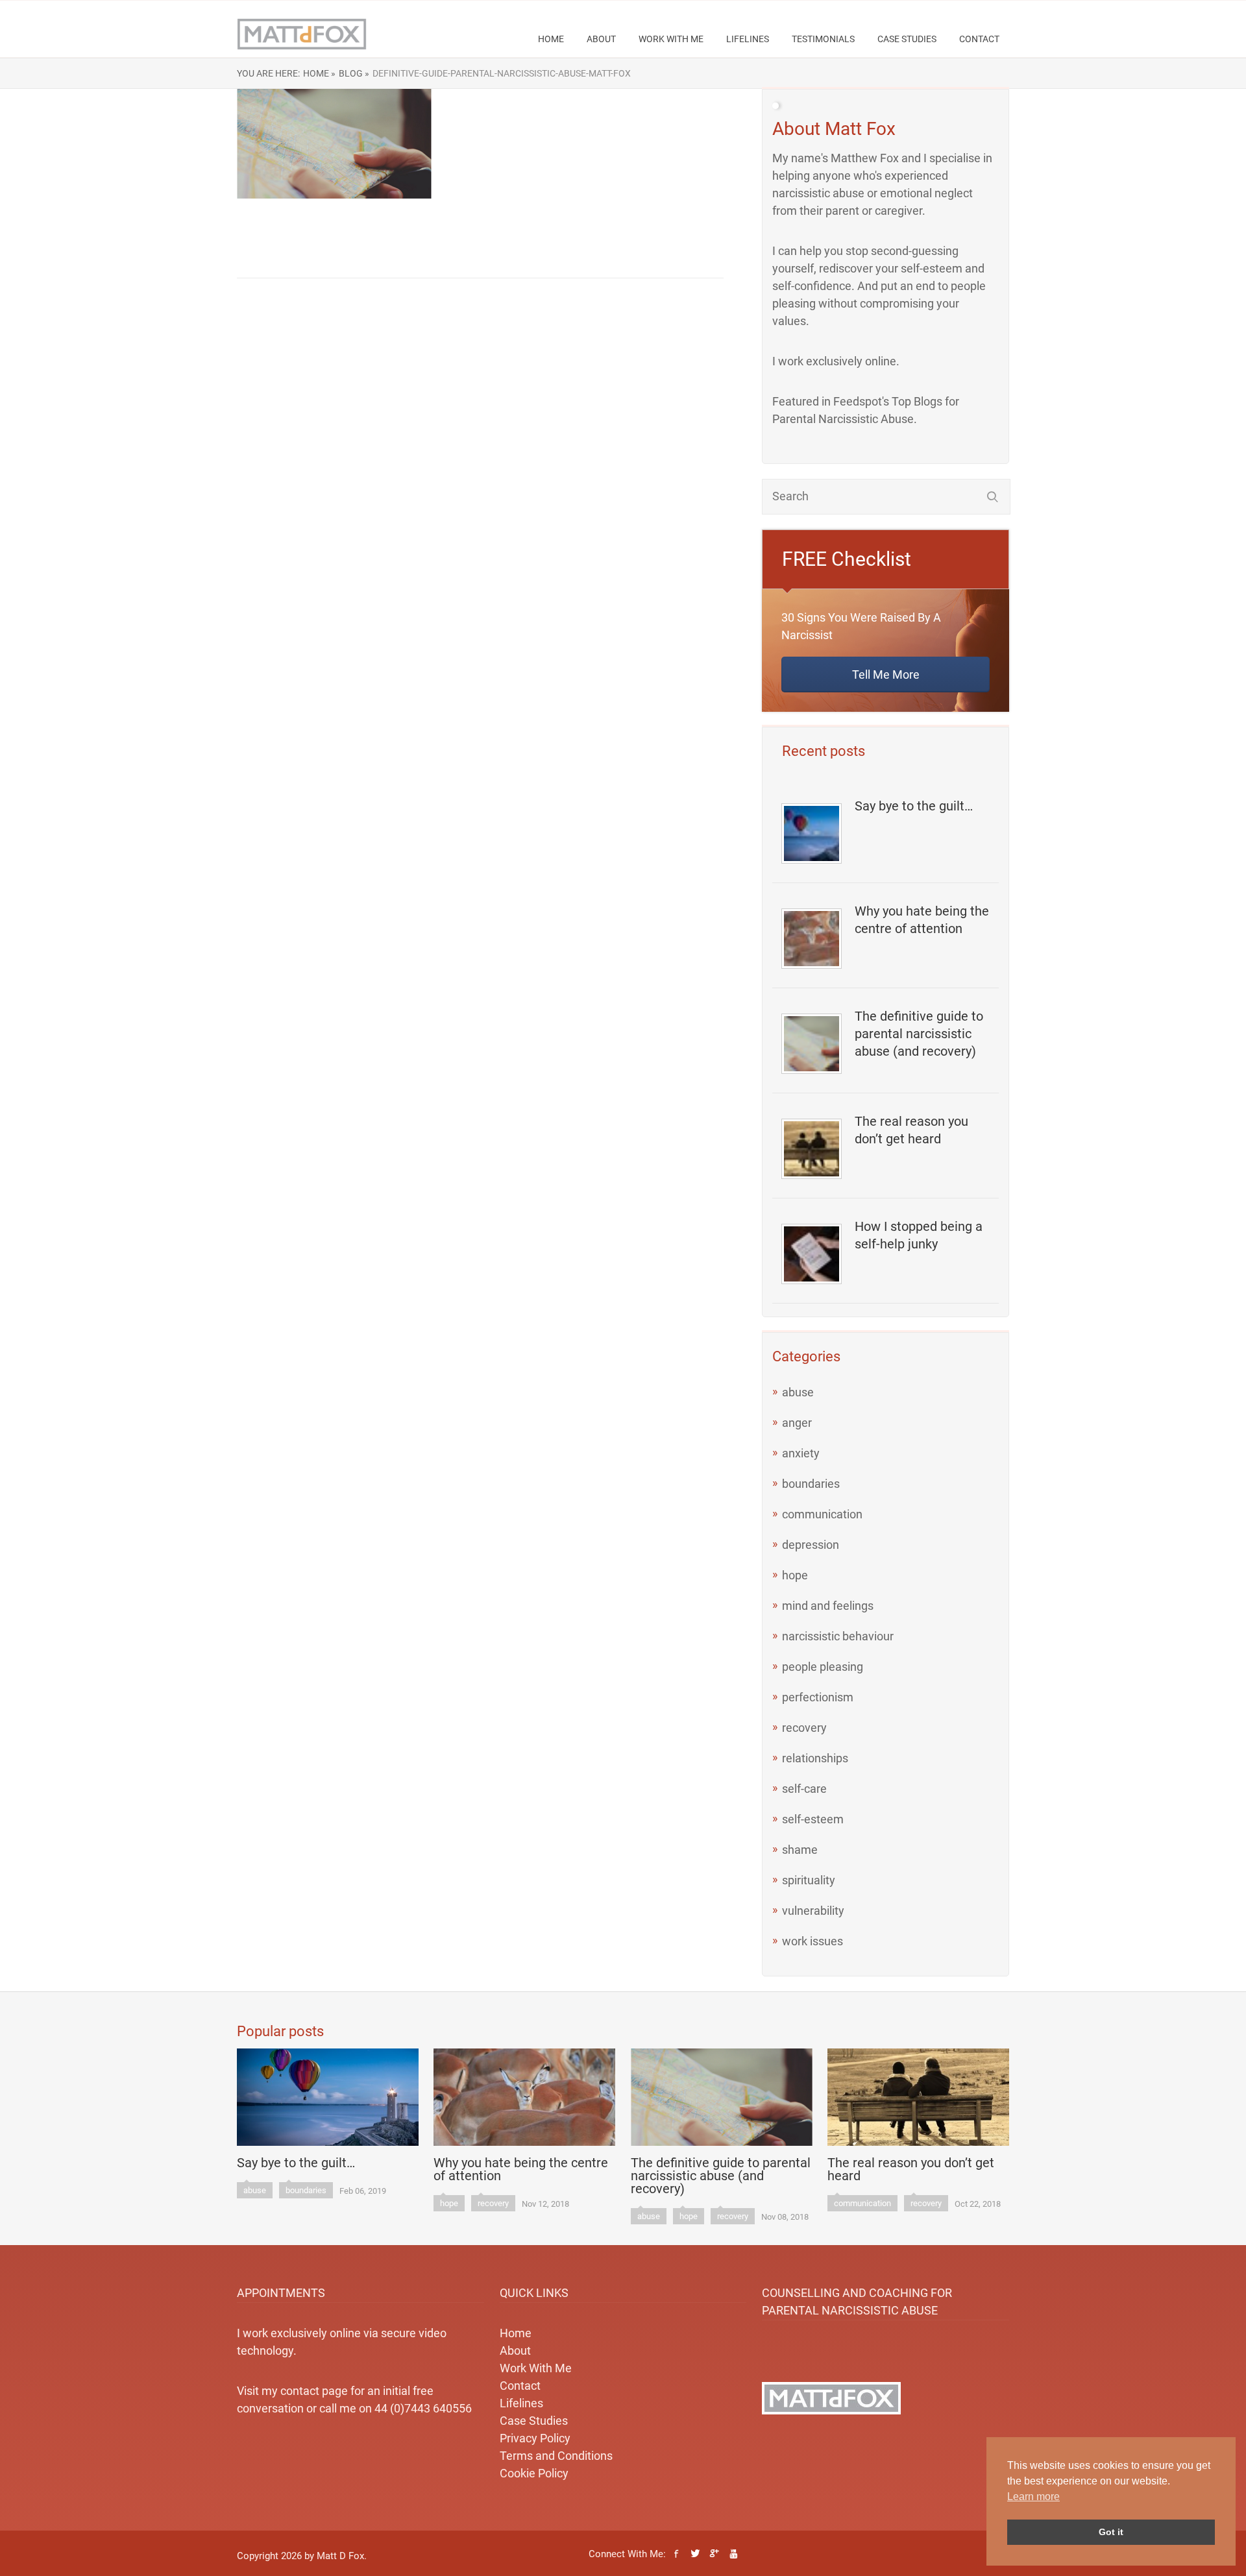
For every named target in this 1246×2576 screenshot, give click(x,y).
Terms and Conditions (556, 2456)
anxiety (801, 1453)
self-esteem (813, 1819)
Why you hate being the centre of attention (922, 920)
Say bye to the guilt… (914, 806)
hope (795, 1575)
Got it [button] (1111, 2532)
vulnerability (813, 1911)
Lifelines (748, 39)
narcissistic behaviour (838, 1636)
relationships (815, 1758)
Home (551, 39)
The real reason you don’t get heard (911, 1130)
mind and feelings (828, 1606)
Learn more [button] (1033, 2497)
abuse (798, 1392)
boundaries (811, 1484)
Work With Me (671, 39)
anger (797, 1423)
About (601, 39)
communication (822, 1514)
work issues (812, 1941)
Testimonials (823, 39)
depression (811, 1545)
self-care (804, 1789)
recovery (804, 1728)
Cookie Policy (534, 2473)
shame (800, 1850)
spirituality (809, 1880)
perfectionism (818, 1697)
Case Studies (907, 39)
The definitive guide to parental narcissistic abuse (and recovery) (919, 1034)
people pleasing (823, 1667)
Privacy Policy (535, 2438)
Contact (979, 39)
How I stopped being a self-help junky (919, 1235)
